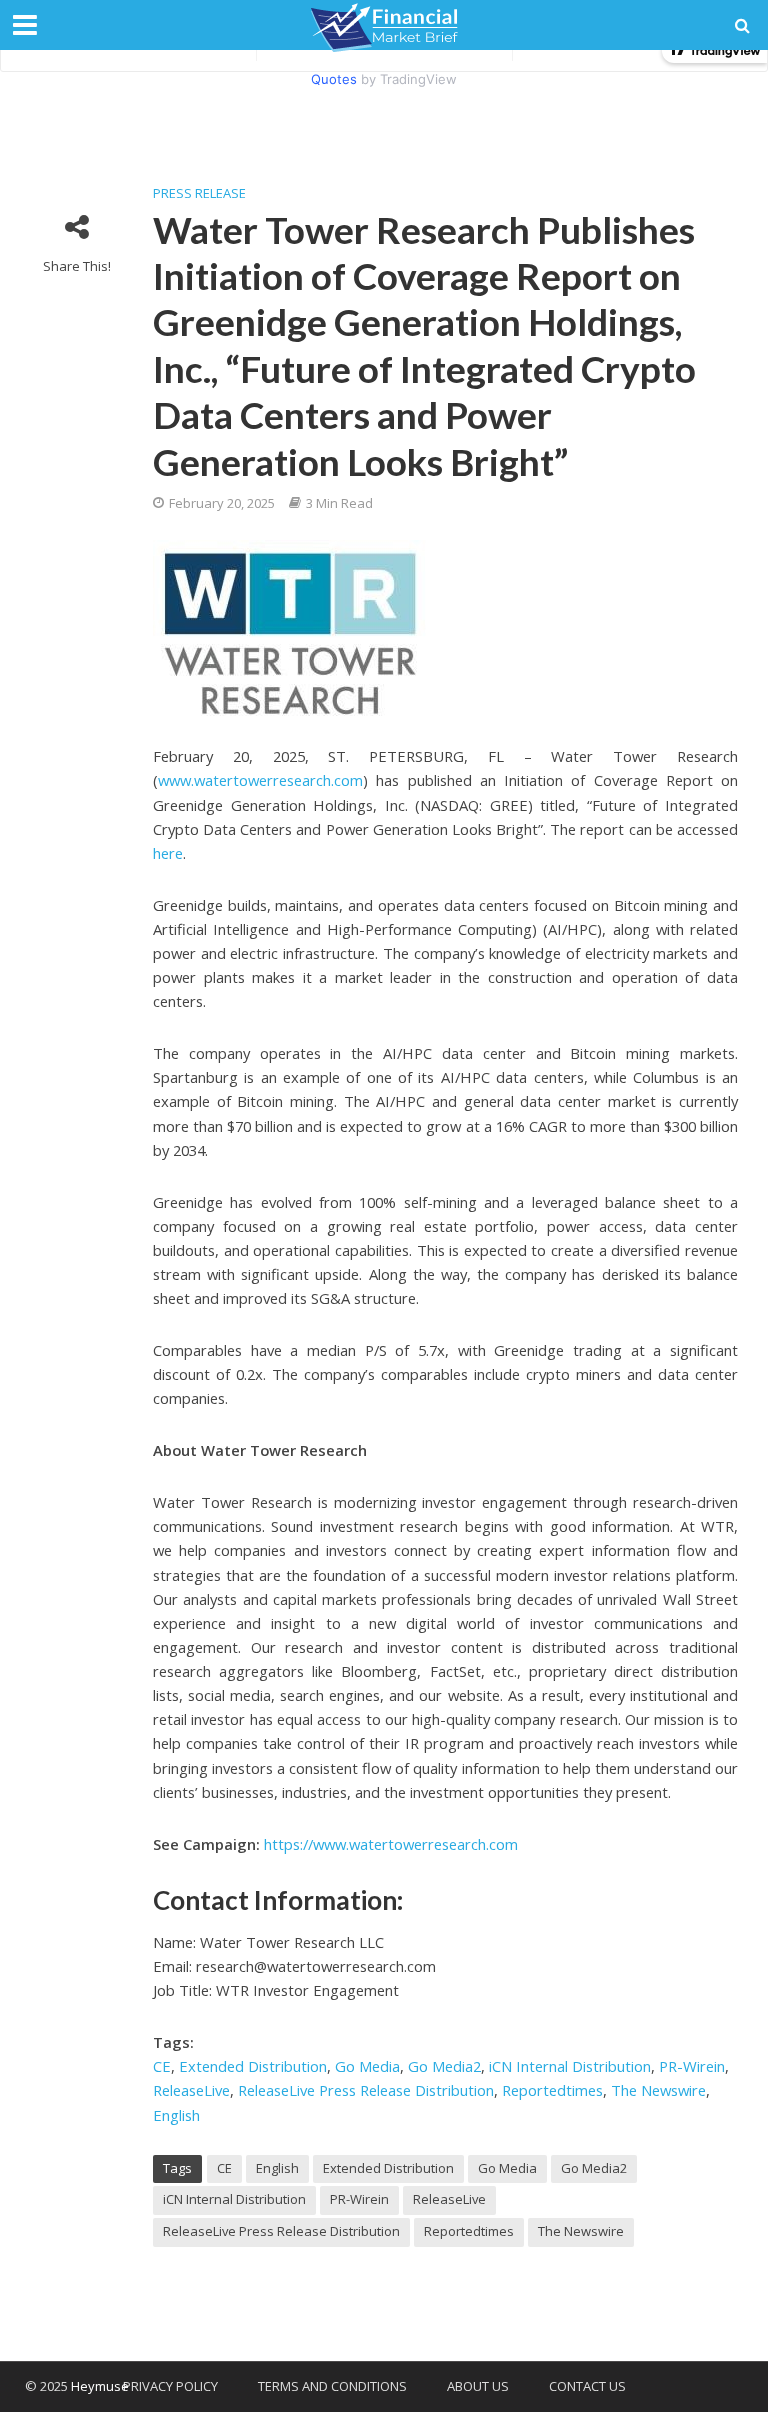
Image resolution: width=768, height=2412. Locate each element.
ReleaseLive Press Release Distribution (366, 2090)
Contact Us (587, 2386)
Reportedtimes (552, 2090)
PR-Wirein (692, 2066)
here (168, 853)
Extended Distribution (253, 2066)
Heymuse (100, 2386)
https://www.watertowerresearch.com (391, 1844)
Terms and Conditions (332, 2386)
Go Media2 (444, 2066)
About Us (478, 2386)
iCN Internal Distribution (570, 2066)
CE (162, 2066)
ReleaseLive (191, 2090)
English (176, 2115)
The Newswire (658, 2090)
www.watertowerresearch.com (260, 780)
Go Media (367, 2066)
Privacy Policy (170, 2386)
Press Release (199, 193)
